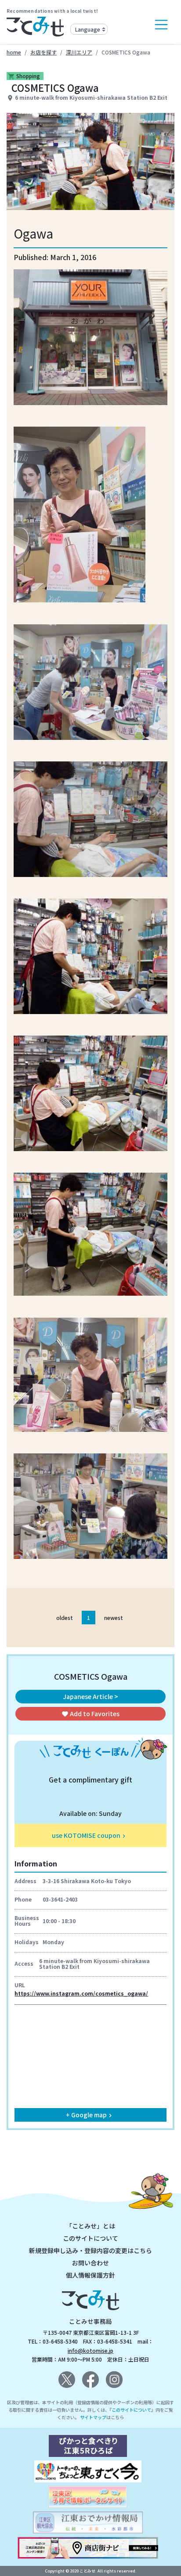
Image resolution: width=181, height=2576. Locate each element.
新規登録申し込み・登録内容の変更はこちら (90, 2250)
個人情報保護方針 (90, 2275)
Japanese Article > (90, 1696)
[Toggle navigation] (161, 25)
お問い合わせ (90, 2263)
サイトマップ (93, 2417)
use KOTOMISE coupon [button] (90, 1835)
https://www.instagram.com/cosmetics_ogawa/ (81, 1993)
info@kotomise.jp (90, 2350)
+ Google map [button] (90, 2115)
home (14, 52)
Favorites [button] (90, 1714)
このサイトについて (90, 2238)
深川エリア (79, 52)
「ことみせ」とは (90, 2226)
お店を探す (43, 52)
